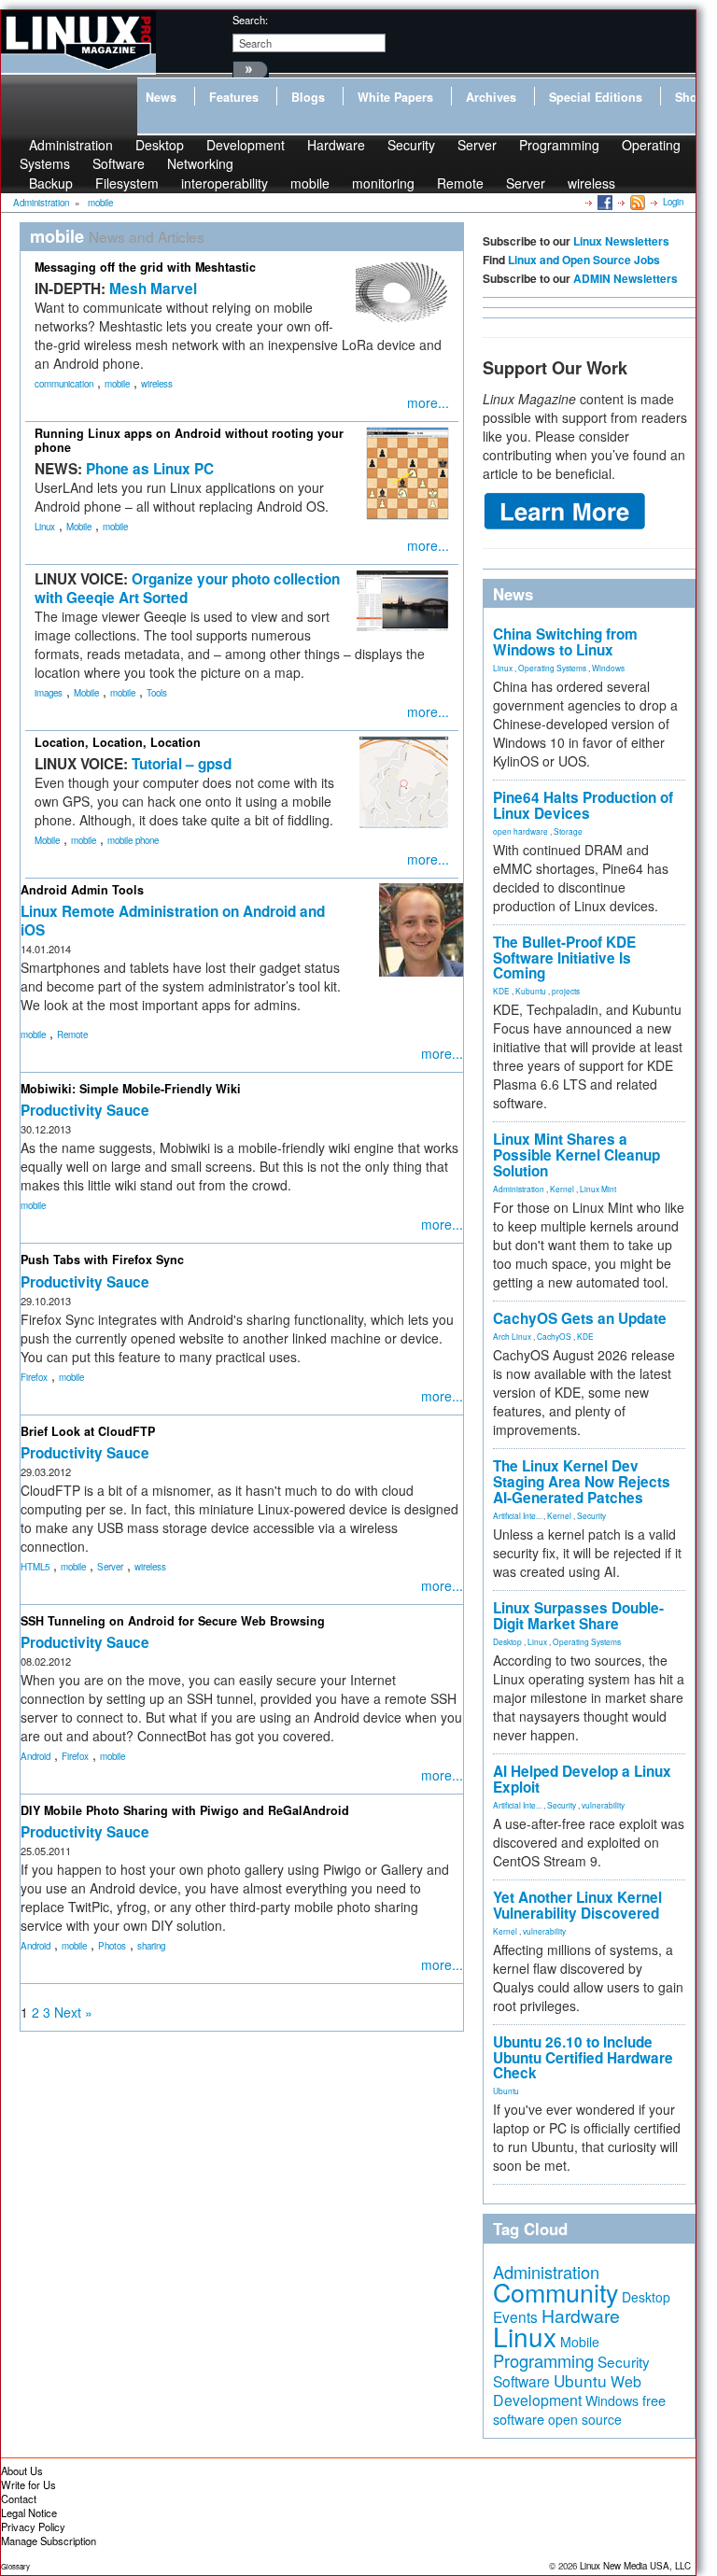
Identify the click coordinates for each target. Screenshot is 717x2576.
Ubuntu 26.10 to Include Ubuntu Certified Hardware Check (583, 2058)
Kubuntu (531, 991)
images (49, 693)
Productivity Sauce (85, 1110)
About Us (22, 2470)
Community (555, 2292)
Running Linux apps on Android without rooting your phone (189, 440)
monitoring (383, 183)
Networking (200, 163)
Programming (559, 145)
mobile (310, 183)
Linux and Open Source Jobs (584, 260)
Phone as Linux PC (150, 469)
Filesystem (127, 183)
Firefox (34, 1377)
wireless (591, 183)
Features (234, 97)
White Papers (395, 97)
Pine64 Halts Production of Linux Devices (583, 805)
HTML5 (35, 1567)
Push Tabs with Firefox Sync (102, 1260)
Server (477, 145)
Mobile (79, 527)
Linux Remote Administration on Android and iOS (173, 921)
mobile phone (133, 840)
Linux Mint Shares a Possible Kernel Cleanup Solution (576, 1155)
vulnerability (603, 1805)
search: (250, 20)
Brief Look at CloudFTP (88, 1431)
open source (585, 2419)
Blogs (308, 97)
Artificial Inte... (517, 1515)
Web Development (567, 2391)
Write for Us (28, 2485)
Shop (690, 97)
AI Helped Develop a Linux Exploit (582, 1779)
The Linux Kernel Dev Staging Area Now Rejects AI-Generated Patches (582, 1482)
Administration (519, 1189)
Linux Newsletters (621, 241)
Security (411, 145)
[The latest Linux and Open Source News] (636, 202)
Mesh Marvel (153, 289)
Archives (491, 97)
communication (64, 384)
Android (35, 1756)
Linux (45, 527)
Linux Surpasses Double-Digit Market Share (578, 1616)
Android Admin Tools (82, 890)
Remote (460, 183)
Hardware (336, 145)
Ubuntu (506, 2090)
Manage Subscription (49, 2541)
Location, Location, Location (118, 742)
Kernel (562, 1189)
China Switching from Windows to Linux (565, 642)
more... (428, 402)
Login (673, 202)
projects (566, 991)
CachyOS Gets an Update (580, 1318)
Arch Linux (512, 1336)
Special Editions (596, 97)
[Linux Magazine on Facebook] (604, 202)
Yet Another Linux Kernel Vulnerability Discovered (577, 1905)
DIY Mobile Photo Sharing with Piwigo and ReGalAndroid (185, 1810)
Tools (157, 693)
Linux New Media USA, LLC (635, 2566)
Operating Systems (552, 668)
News (161, 97)
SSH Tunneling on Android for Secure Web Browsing (173, 1621)
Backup (51, 183)
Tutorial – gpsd (182, 764)
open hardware (520, 831)
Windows (608, 668)
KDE (501, 991)
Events (515, 2316)
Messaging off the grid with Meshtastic (145, 267)
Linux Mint (598, 1189)
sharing (151, 1946)
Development (246, 145)
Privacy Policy (33, 2527)
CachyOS (554, 1336)
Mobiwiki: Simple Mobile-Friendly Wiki (131, 1089)
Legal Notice (29, 2513)
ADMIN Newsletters (626, 278)
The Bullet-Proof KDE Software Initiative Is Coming (564, 958)
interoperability (225, 183)
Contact (19, 2499)
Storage (568, 831)
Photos (112, 1946)
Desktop (507, 1641)
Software (119, 163)
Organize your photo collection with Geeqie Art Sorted (187, 588)
